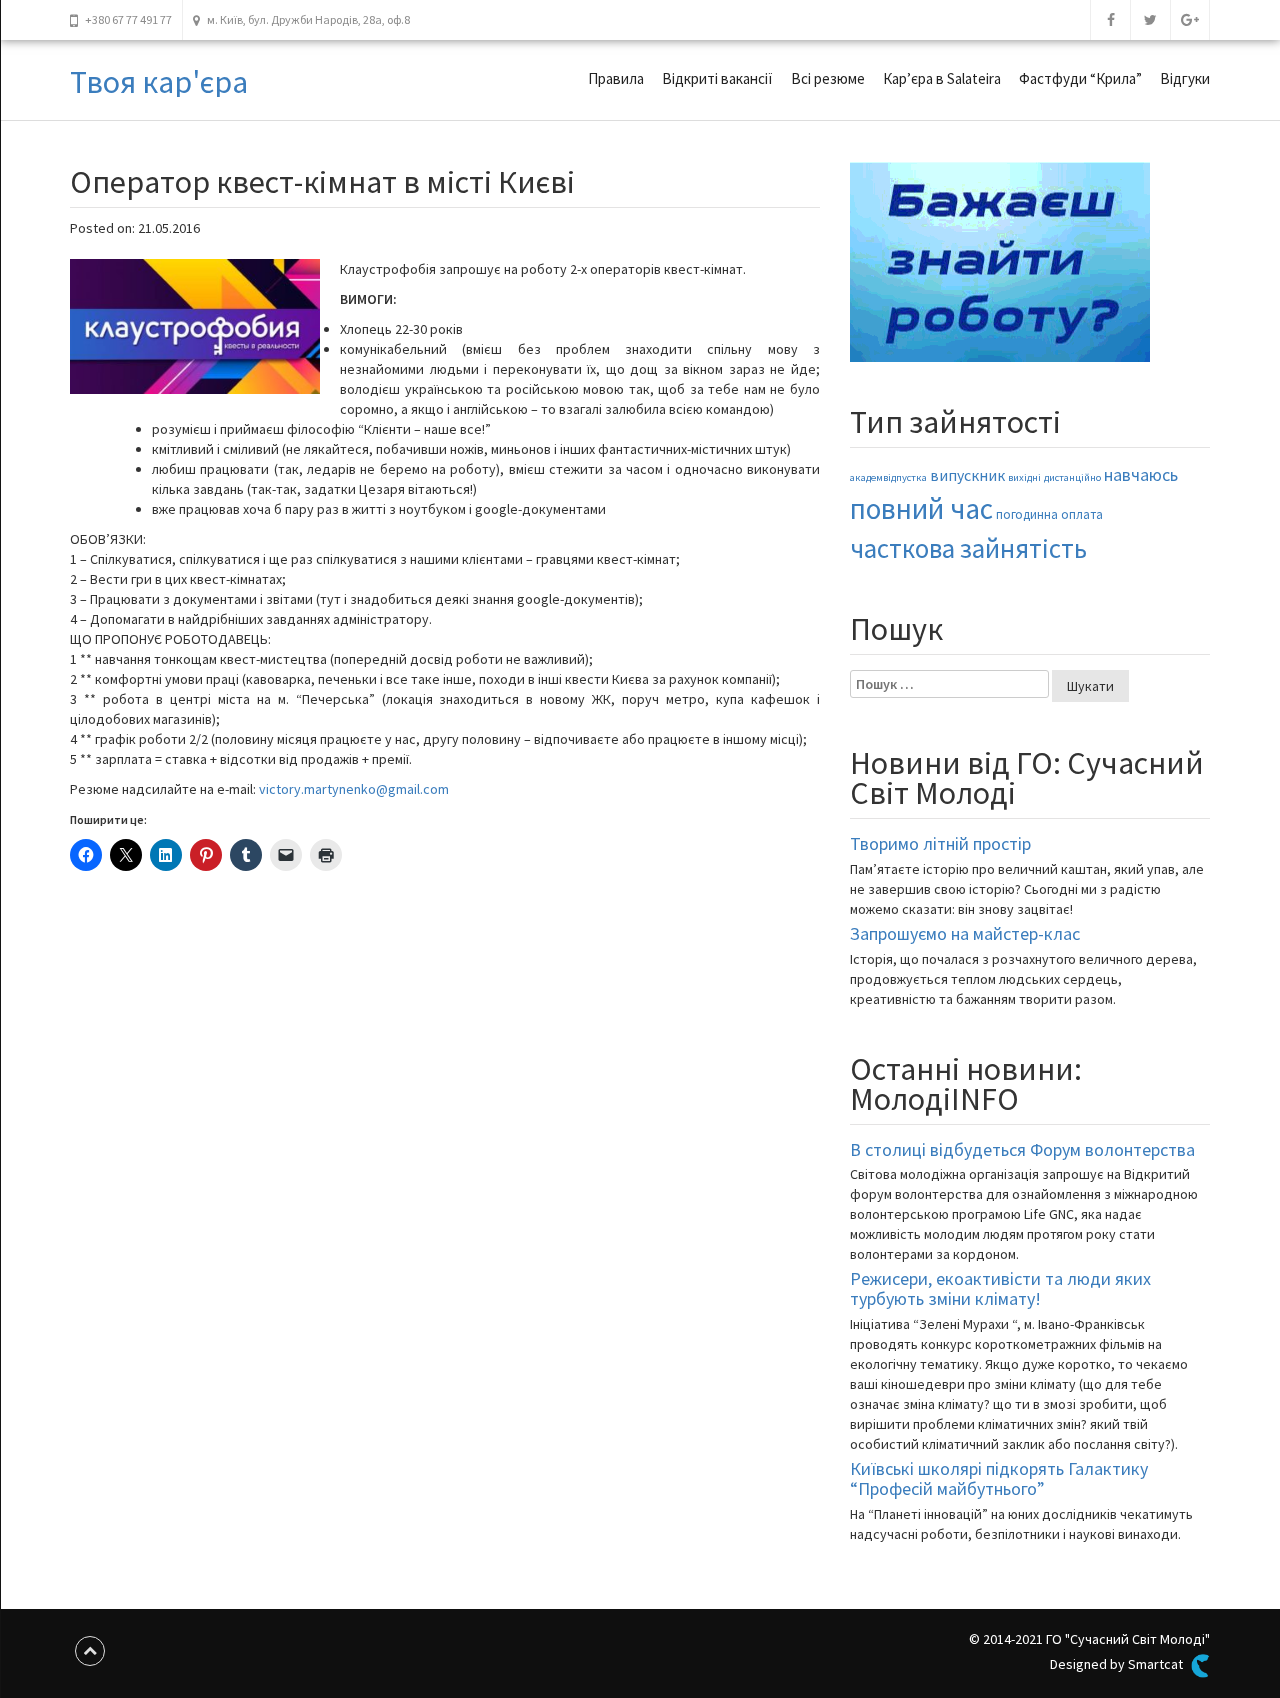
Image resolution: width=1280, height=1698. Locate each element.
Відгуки (1185, 78)
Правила (616, 78)
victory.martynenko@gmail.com (354, 789)
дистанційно (1072, 477)
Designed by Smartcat (1118, 1664)
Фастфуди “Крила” (1080, 78)
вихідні (1024, 477)
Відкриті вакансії (717, 78)
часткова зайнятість (968, 548)
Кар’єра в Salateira (942, 78)
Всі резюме (828, 78)
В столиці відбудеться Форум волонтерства (1022, 1149)
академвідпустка (888, 477)
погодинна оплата (1049, 514)
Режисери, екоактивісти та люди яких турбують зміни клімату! (1000, 1288)
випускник (967, 475)
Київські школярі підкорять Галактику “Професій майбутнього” (999, 1478)
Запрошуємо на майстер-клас (965, 933)
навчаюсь (1141, 475)
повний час (921, 508)
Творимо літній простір (940, 843)
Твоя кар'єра (159, 82)
